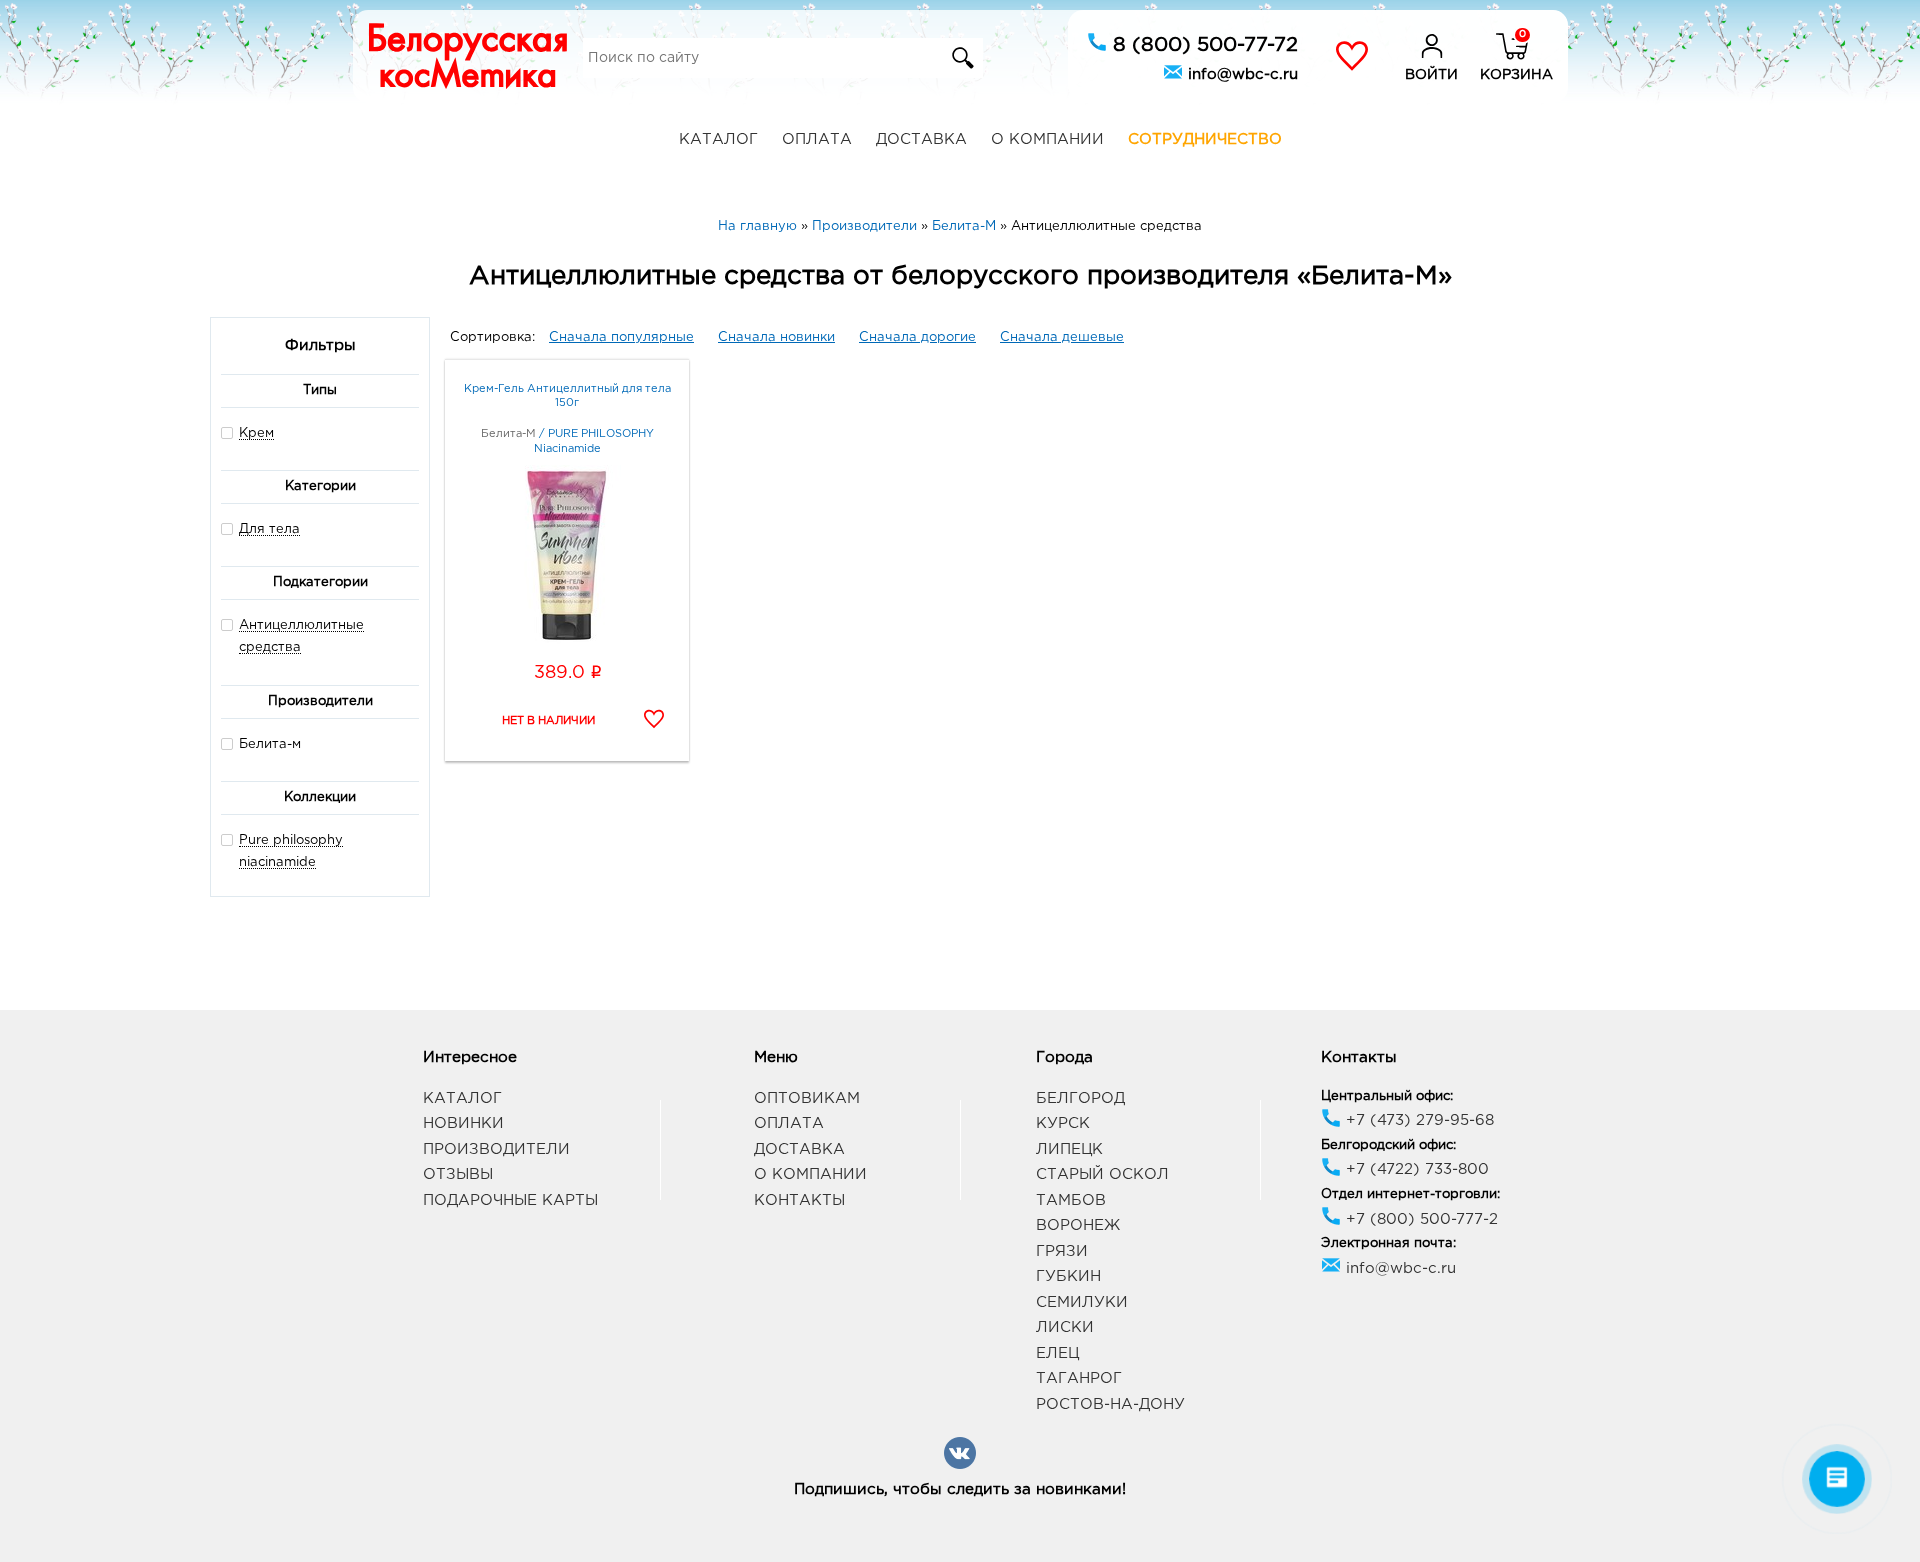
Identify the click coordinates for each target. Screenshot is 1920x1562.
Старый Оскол (1102, 1174)
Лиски (1065, 1327)
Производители (496, 1149)
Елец (1057, 1353)
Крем (256, 433)
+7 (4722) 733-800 (1415, 1169)
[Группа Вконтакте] (960, 1465)
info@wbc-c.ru (1240, 74)
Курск (1063, 1123)
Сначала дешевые (1062, 337)
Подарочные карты (510, 1200)
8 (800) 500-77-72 (1202, 45)
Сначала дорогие (917, 337)
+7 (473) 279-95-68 (1417, 1120)
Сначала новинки (776, 337)
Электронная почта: (1388, 1243)
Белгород (1080, 1098)
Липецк (1069, 1149)
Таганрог (1079, 1378)
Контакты (799, 1200)
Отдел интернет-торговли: (1410, 1194)
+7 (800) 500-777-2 (1419, 1219)
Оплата (817, 139)
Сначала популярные (621, 337)
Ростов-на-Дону (1110, 1404)
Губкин (1068, 1276)
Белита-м (270, 744)
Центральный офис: (1387, 1096)
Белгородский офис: (1388, 1145)
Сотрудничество (1205, 139)
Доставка (921, 139)
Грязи (1062, 1251)
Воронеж (1078, 1225)
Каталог (718, 139)
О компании (1047, 139)
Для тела (269, 529)
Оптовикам (807, 1098)
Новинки (463, 1123)
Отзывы (458, 1174)
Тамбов (1071, 1200)
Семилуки (1082, 1302)
